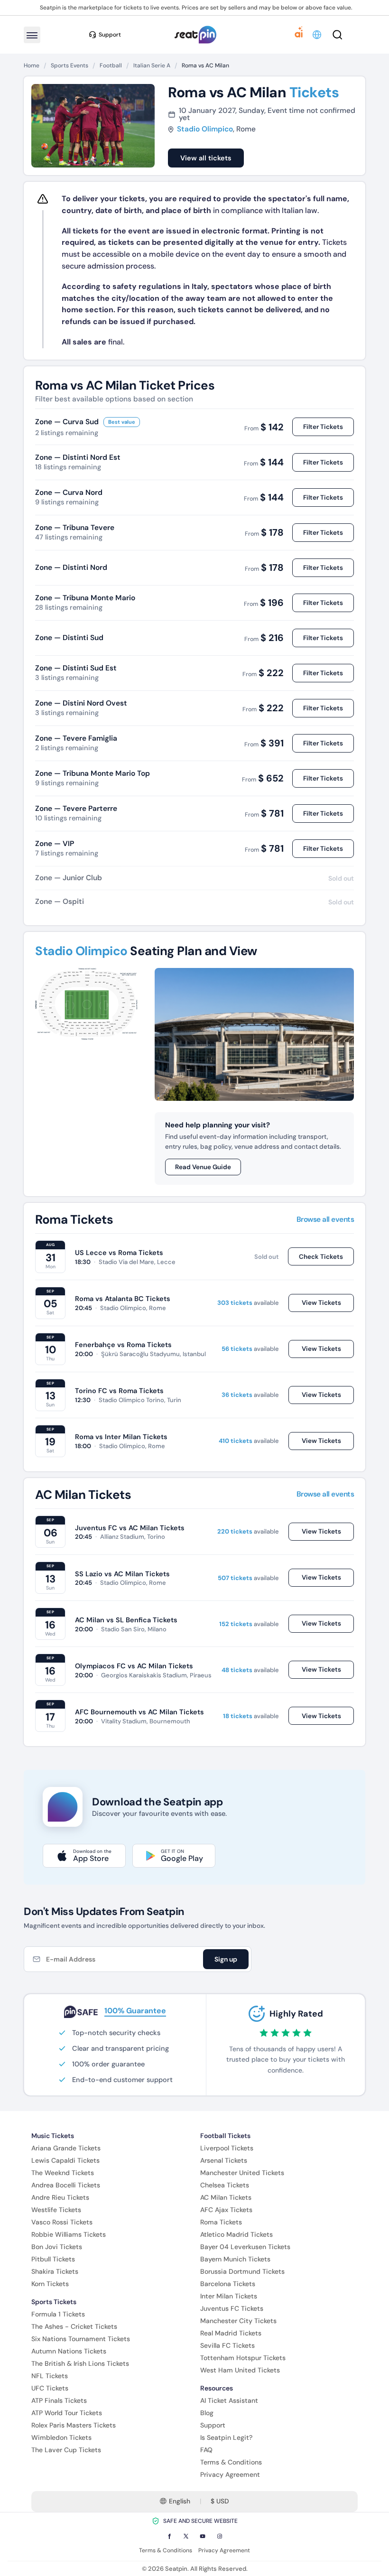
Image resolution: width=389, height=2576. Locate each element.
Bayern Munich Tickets (235, 2259)
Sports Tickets (54, 2302)
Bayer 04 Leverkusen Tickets (245, 2247)
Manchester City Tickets (238, 2321)
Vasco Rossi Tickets (62, 2222)
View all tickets (206, 158)
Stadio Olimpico (205, 129)
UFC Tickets (50, 2388)
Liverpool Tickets (227, 2148)
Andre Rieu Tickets (60, 2197)
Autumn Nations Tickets (69, 2351)
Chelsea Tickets (225, 2185)
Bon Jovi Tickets (57, 2247)
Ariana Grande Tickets (66, 2148)
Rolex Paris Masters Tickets (74, 2425)
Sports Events (69, 65)
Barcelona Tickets (228, 2284)
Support (213, 2425)
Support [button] (110, 35)
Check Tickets (321, 1257)
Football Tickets (225, 2136)
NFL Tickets (50, 2376)
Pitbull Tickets (53, 2259)
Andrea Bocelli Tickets (66, 2185)
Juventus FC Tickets (232, 2308)
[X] (186, 2536)
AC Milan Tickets (226, 2197)
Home (32, 65)
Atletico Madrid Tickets (236, 2234)
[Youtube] (203, 2536)
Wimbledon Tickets (61, 2437)
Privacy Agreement (230, 2474)
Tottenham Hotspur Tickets (243, 2358)
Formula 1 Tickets (58, 2314)
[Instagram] (220, 2536)
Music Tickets (53, 2136)
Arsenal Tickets (224, 2160)
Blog (207, 2413)
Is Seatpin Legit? (226, 2437)
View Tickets (321, 1303)
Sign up (226, 1959)
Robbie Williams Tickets (69, 2234)
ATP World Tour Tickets (67, 2413)
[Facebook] (169, 2536)
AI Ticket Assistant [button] (229, 2400)
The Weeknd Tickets (63, 2173)
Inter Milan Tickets (229, 2296)
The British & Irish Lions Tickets (80, 2363)
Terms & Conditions (231, 2462)
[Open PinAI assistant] (299, 35)
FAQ (206, 2450)
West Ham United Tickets (240, 2370)
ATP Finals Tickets (59, 2400)
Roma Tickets (221, 2222)
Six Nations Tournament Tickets (81, 2339)
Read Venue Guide (203, 1167)
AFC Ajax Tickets (226, 2210)
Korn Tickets (50, 2284)
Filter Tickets (323, 427)
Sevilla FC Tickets (227, 2345)
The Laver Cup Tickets (66, 2450)
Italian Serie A (152, 65)
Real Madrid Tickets (231, 2333)
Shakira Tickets (55, 2271)
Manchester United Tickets (242, 2173)
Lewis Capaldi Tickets (65, 2160)
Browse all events (325, 1220)
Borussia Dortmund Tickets (242, 2271)
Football (111, 65)
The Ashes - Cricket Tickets (74, 2326)
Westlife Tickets (56, 2210)
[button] (318, 35)
